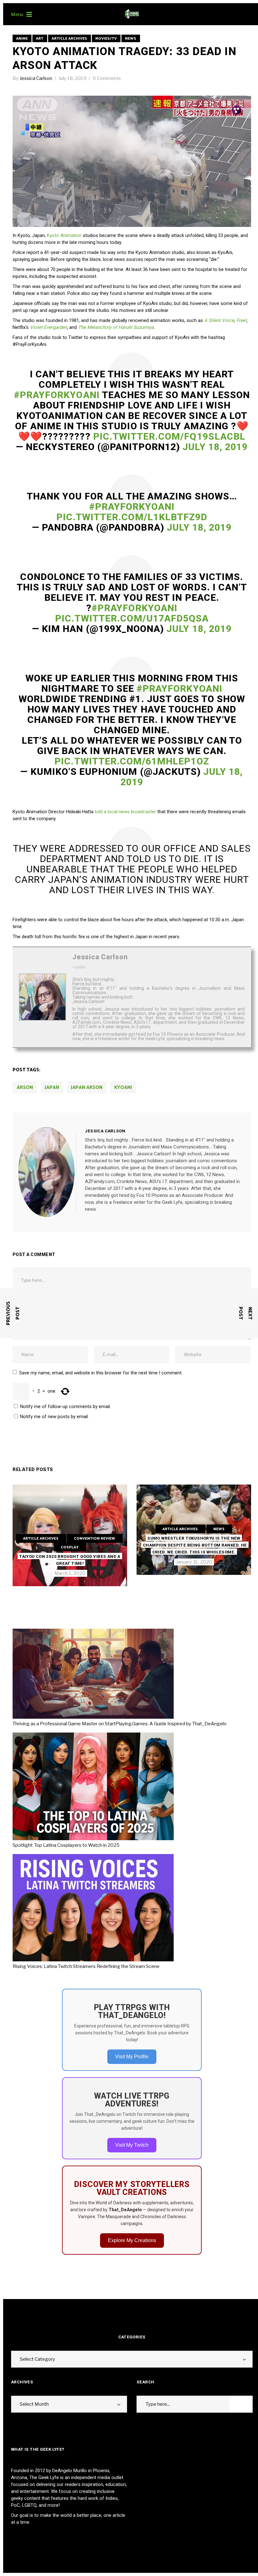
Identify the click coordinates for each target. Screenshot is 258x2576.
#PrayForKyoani (57, 395)
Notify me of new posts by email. (54, 1417)
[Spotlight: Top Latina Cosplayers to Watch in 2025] (95, 1787)
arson (25, 1088)
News (131, 39)
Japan (52, 1088)
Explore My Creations (132, 2240)
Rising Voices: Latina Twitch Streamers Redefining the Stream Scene (86, 1966)
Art (40, 39)
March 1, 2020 (70, 1573)
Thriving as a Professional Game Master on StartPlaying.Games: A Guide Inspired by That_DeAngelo (120, 1724)
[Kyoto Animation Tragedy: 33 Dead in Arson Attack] (47, 1172)
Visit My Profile (132, 2057)
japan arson (87, 1088)
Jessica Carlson (36, 78)
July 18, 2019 (73, 78)
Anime (22, 39)
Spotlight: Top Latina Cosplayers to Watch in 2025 (66, 1845)
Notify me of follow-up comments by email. (65, 1406)
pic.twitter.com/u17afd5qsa (132, 618)
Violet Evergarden (48, 327)
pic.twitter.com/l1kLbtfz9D (132, 517)
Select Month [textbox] (34, 2404)
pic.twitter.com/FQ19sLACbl (169, 436)
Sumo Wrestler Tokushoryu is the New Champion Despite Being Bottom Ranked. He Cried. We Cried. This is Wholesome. (195, 1545)
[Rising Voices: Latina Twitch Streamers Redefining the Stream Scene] (95, 1909)
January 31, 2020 (194, 1562)
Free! (241, 320)
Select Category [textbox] (37, 2359)
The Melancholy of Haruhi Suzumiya (116, 327)
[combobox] (132, 2359)
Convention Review (95, 1539)
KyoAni (123, 1088)
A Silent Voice (219, 320)
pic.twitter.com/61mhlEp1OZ (132, 761)
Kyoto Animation (64, 235)
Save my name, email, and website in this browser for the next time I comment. (101, 1373)
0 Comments (107, 78)
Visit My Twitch (132, 2145)
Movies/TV (106, 39)
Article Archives (69, 39)
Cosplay (70, 1547)
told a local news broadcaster (125, 812)
